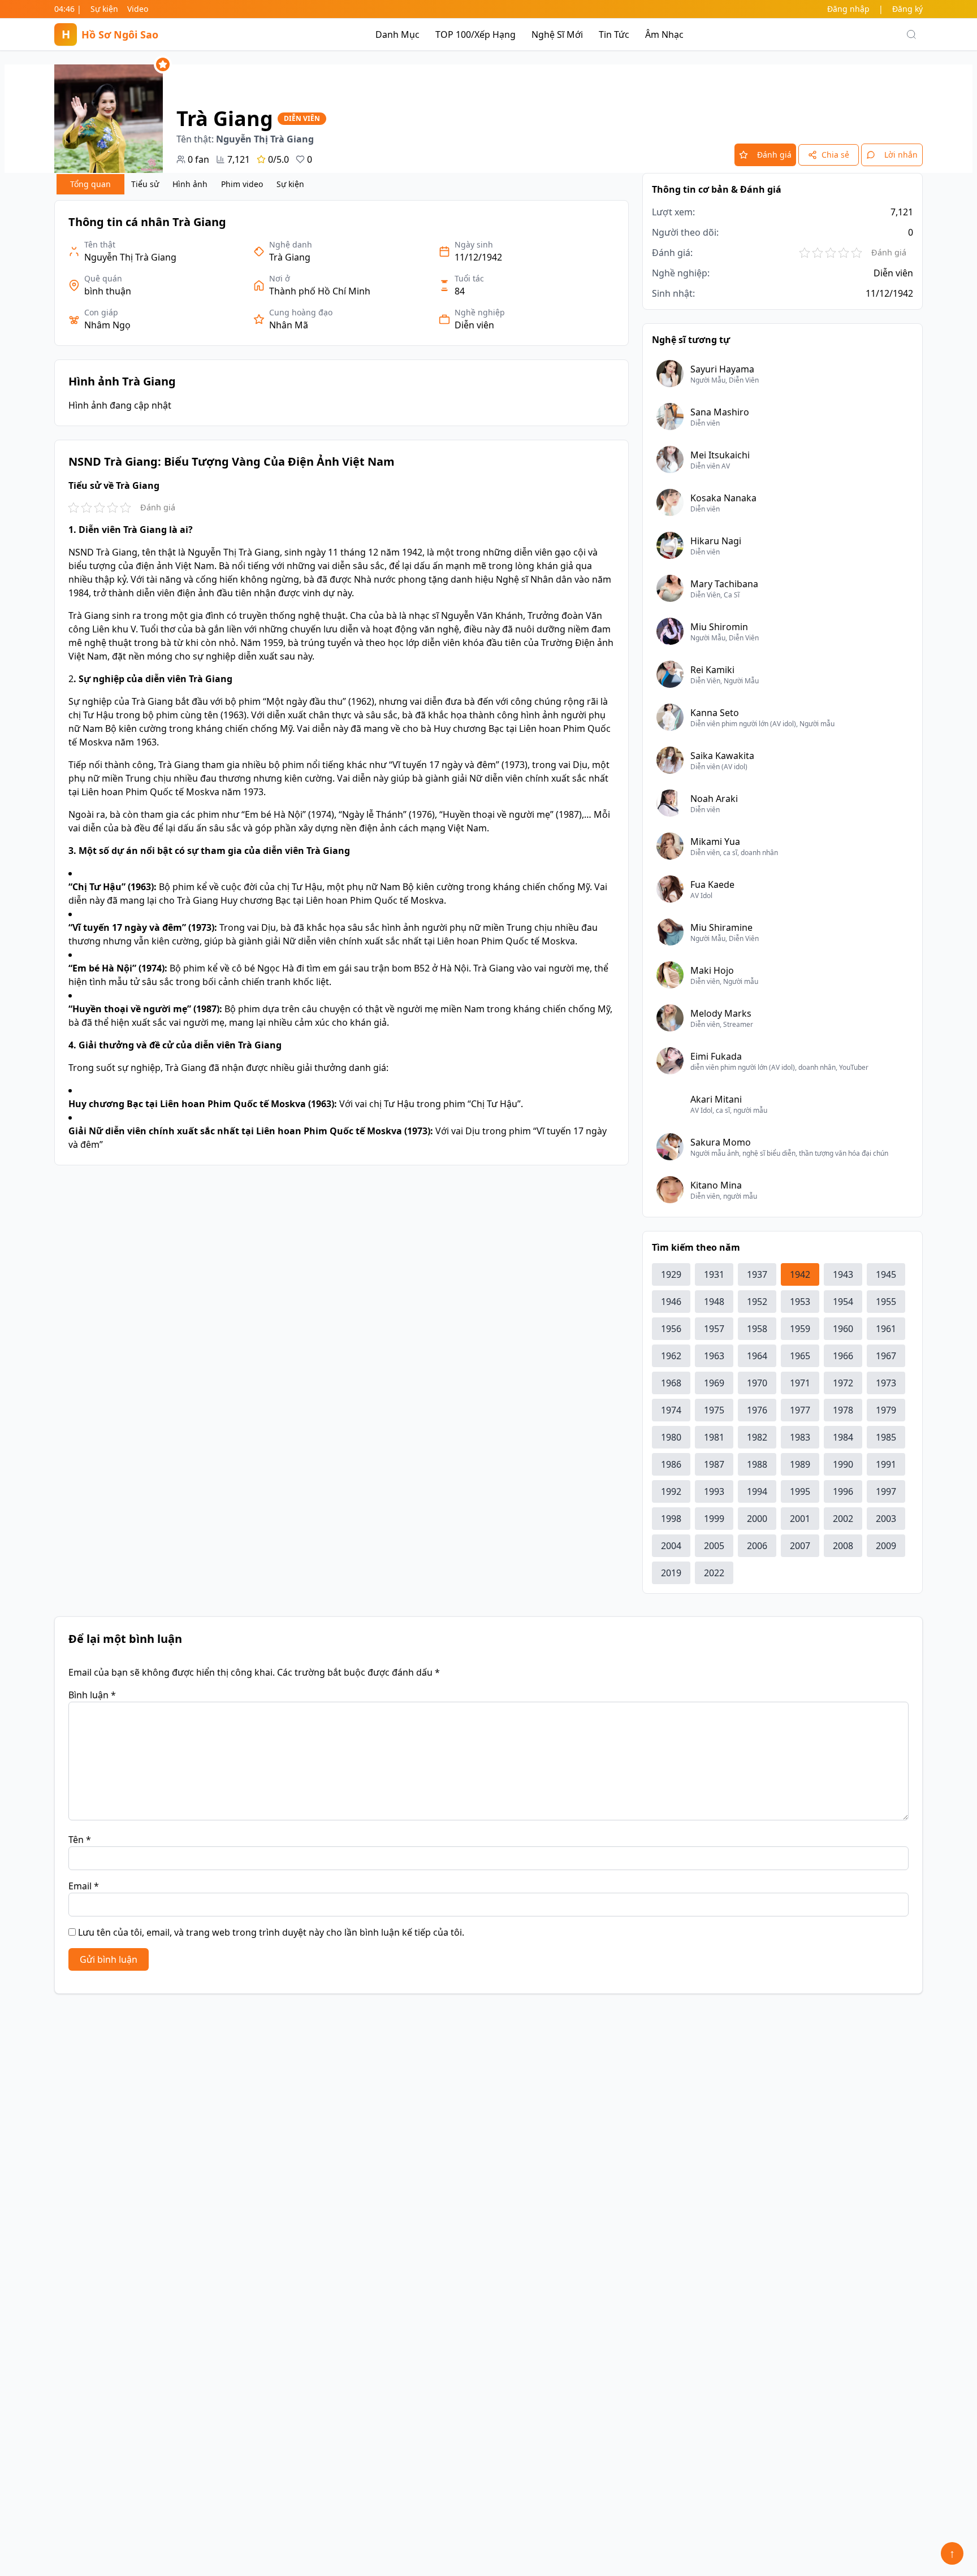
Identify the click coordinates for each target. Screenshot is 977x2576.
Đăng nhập (848, 9)
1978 (843, 1410)
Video (138, 9)
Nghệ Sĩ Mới (557, 34)
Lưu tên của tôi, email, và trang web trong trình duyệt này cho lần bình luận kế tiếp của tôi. (271, 1932)
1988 (757, 1464)
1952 (757, 1302)
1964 (757, 1356)
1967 (886, 1356)
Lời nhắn (901, 155)
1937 (757, 1274)
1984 (843, 1437)
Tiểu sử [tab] (145, 184)
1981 (714, 1437)
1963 (714, 1356)
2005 (714, 1546)
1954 (843, 1302)
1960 (843, 1329)
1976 (757, 1410)
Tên (80, 1840)
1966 (843, 1356)
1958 (757, 1329)
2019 (671, 1573)
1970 (757, 1383)
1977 (800, 1410)
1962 (671, 1356)
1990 (843, 1464)
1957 (714, 1329)
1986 (671, 1464)
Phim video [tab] (242, 184)
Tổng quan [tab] (90, 184)
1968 (671, 1383)
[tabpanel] (341, 683)
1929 (671, 1274)
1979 (886, 1410)
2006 (757, 1546)
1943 (843, 1274)
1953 (800, 1302)
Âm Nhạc (664, 34)
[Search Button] (911, 34)
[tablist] (184, 184)
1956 (671, 1329)
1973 (886, 1383)
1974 (671, 1410)
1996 (843, 1491)
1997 (886, 1491)
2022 (714, 1573)
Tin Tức (614, 34)
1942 (800, 1274)
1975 (714, 1410)
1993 (714, 1491)
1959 (800, 1329)
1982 (757, 1437)
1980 (671, 1437)
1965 (800, 1356)
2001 (800, 1519)
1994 (757, 1491)
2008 (843, 1546)
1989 (800, 1464)
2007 (800, 1546)
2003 (886, 1519)
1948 (714, 1302)
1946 (671, 1302)
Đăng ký (907, 9)
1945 (886, 1274)
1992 (671, 1491)
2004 (671, 1546)
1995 (800, 1491)
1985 (886, 1437)
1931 (714, 1274)
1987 (714, 1464)
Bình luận (92, 1695)
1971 (800, 1383)
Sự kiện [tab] (290, 184)
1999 (714, 1519)
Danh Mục (397, 34)
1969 (714, 1383)
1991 (886, 1464)
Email (84, 1886)
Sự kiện (104, 9)
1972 (843, 1383)
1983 (800, 1437)
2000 (757, 1519)
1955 (886, 1302)
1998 (671, 1519)
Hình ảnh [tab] (190, 184)
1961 (886, 1329)
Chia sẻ (835, 155)
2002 (843, 1519)
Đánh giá (774, 155)
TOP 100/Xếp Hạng (475, 34)
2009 (886, 1546)
